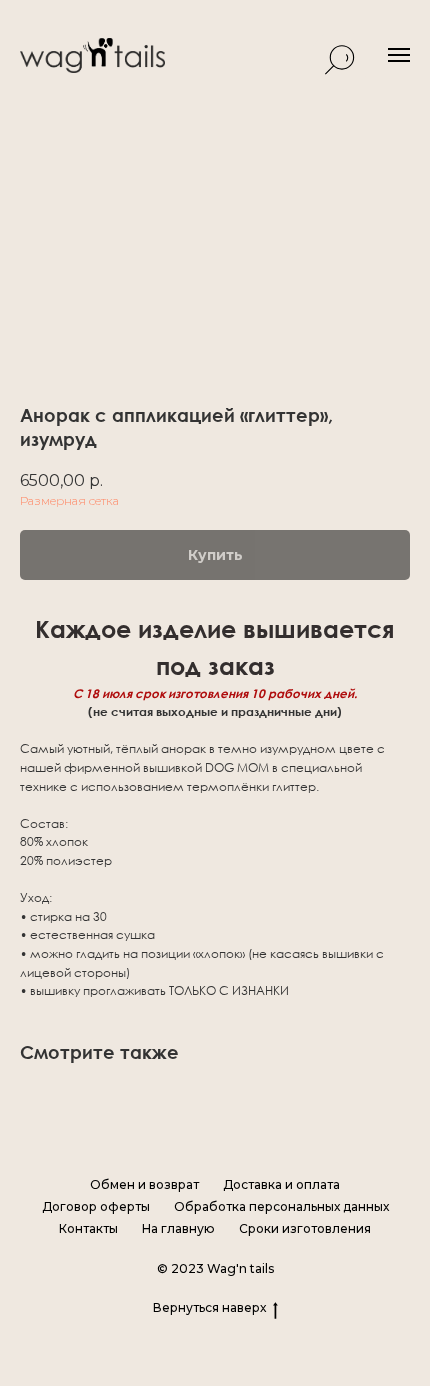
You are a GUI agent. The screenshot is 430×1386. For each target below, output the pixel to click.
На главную (178, 1228)
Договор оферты (96, 1206)
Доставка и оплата (281, 1184)
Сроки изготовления (305, 1228)
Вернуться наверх (209, 1307)
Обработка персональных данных (281, 1206)
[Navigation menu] (399, 55)
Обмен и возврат (144, 1184)
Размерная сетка (69, 500)
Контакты (88, 1228)
